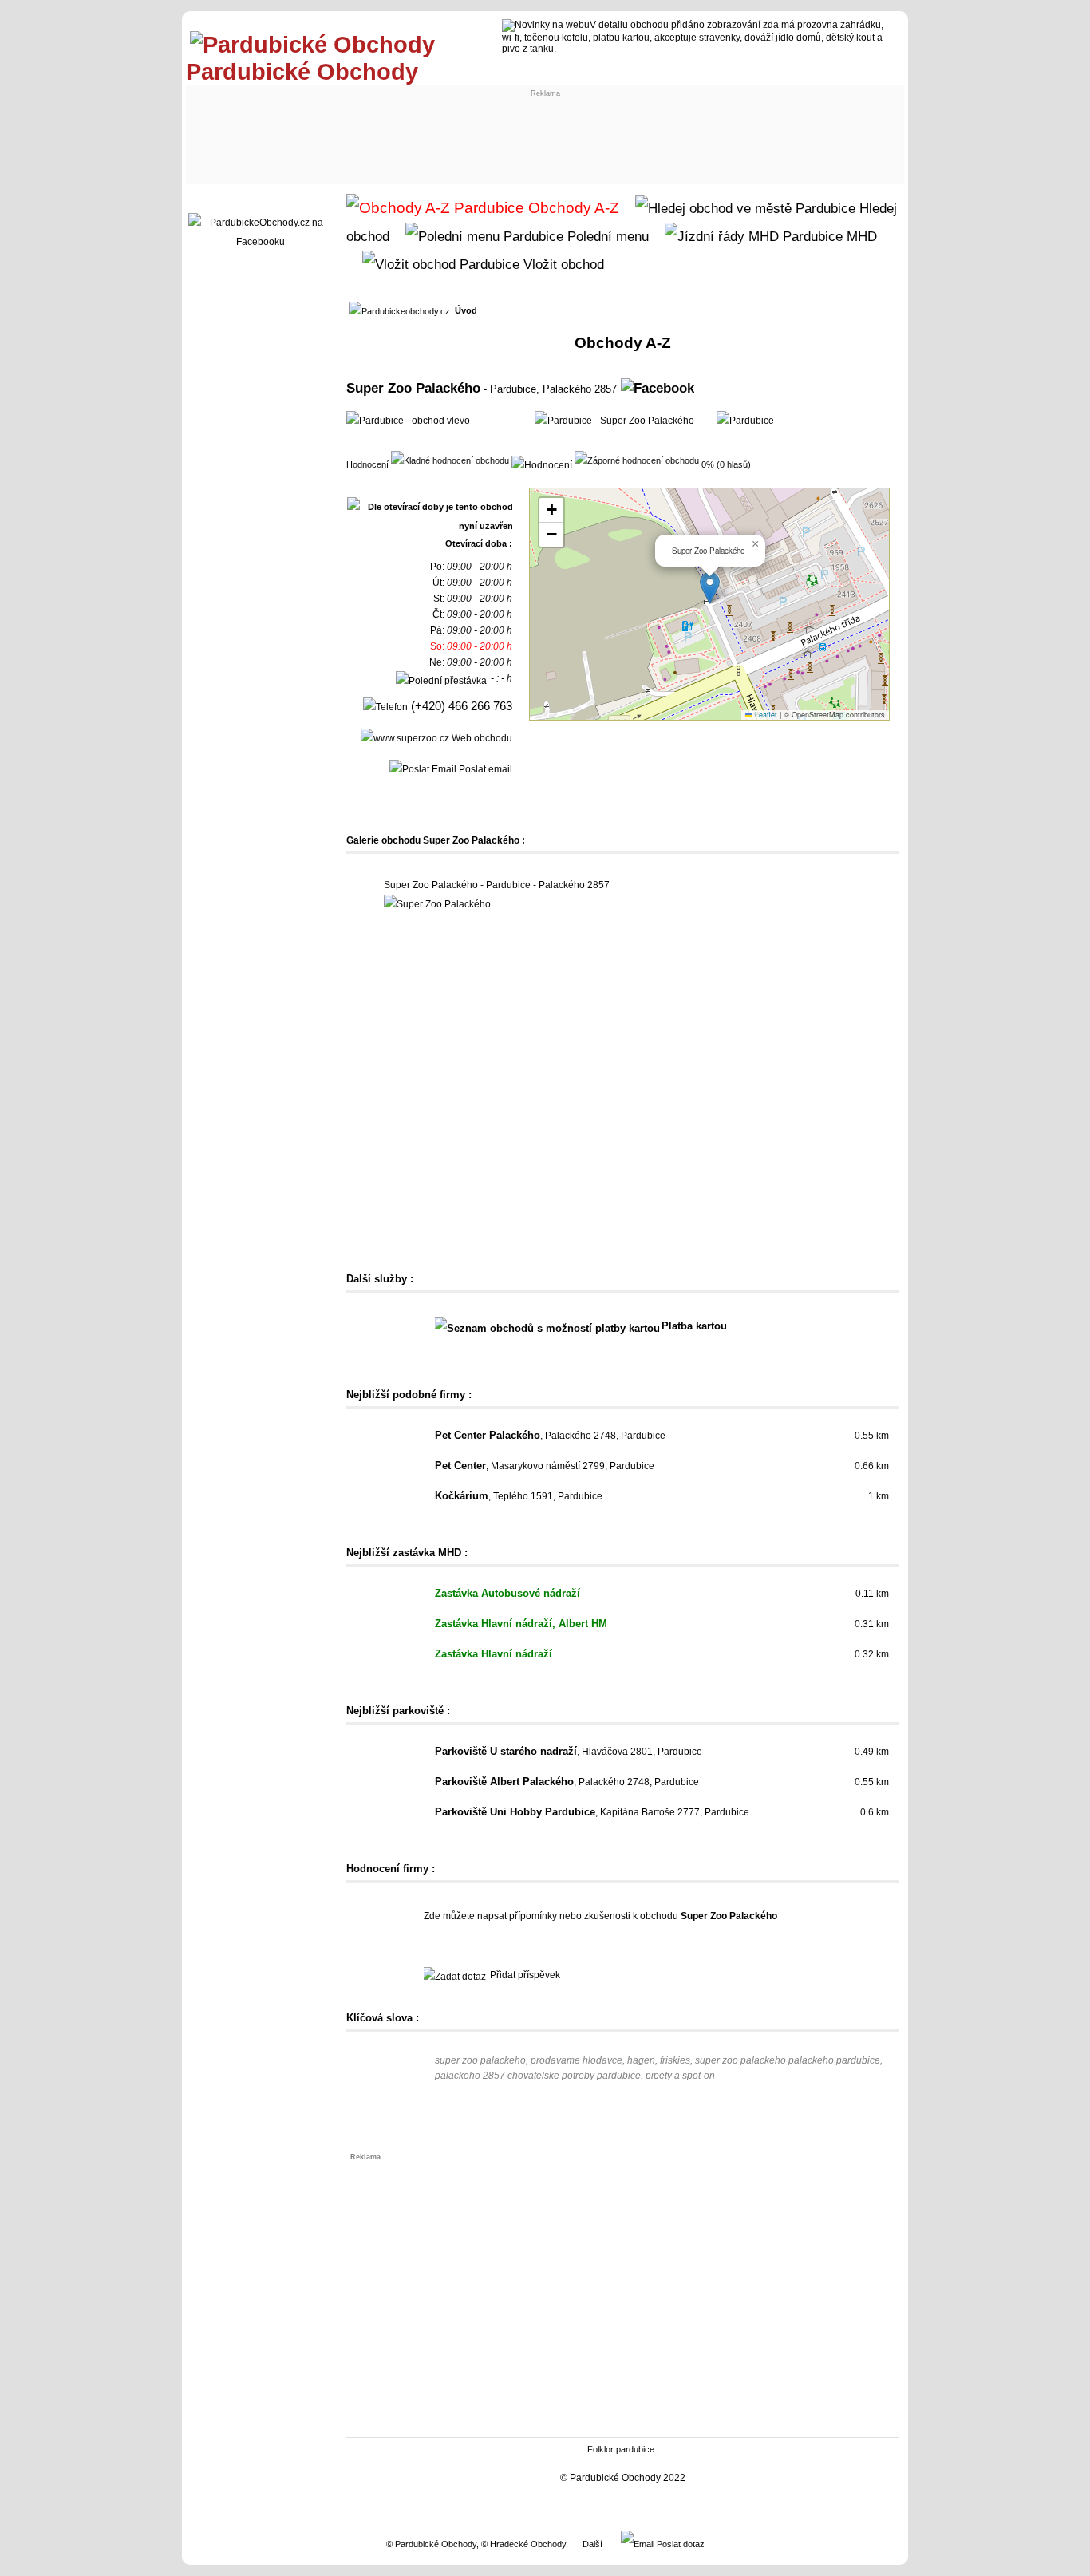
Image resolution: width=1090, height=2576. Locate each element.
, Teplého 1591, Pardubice (519, 1496)
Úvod (466, 310)
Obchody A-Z (572, 208)
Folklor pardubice (621, 2449)
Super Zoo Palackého (413, 388)
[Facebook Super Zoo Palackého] (658, 388)
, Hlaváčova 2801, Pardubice (569, 1752)
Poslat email (484, 769)
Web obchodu (481, 738)
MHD (860, 236)
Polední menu (606, 236)
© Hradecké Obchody (523, 2544)
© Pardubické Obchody (431, 2544)
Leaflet (765, 715)
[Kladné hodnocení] (450, 460)
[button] (710, 588)
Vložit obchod (562, 264)
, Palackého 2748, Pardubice (550, 1436)
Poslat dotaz (679, 2544)
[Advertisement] (486, 133)
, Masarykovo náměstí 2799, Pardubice (545, 1466)
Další (592, 2544)
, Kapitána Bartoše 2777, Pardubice (592, 1812)
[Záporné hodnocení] (637, 460)
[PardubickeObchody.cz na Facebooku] (260, 242)
